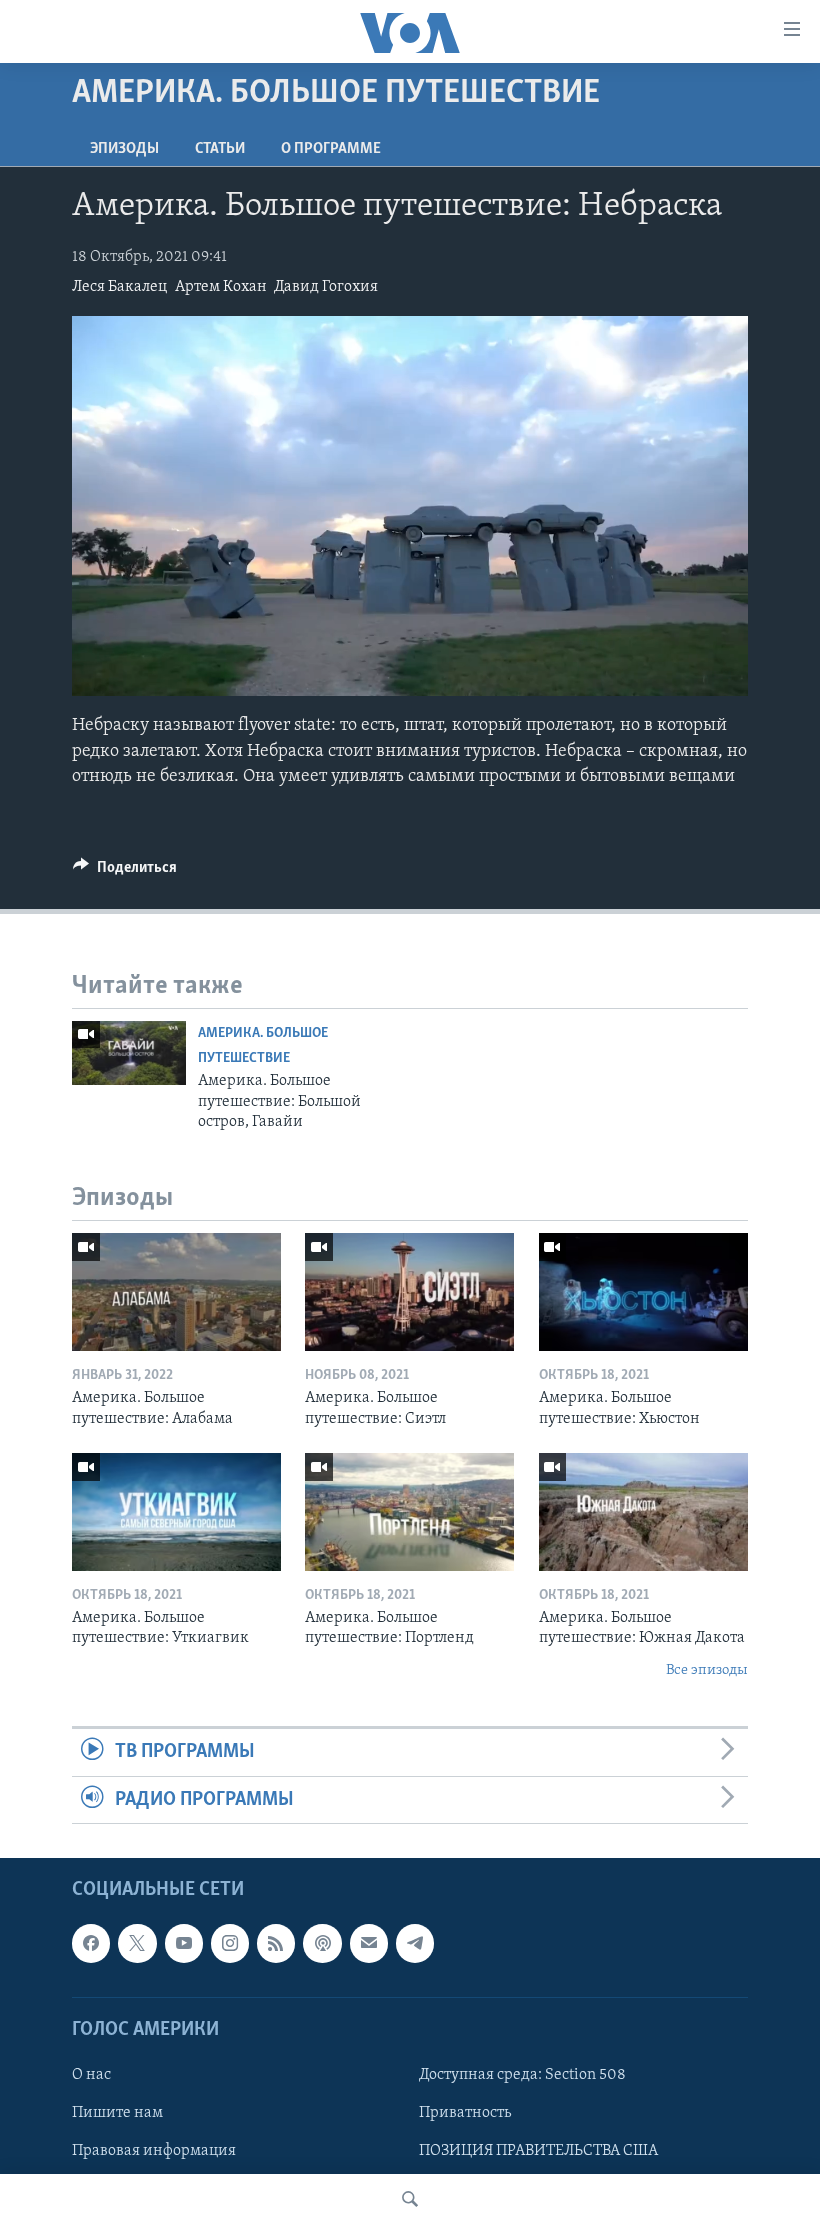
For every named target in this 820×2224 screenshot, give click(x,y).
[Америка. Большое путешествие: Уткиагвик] (176, 1512)
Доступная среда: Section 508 (522, 2075)
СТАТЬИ (220, 149)
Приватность (465, 2113)
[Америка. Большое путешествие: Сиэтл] (409, 1292)
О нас (91, 2075)
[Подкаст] (322, 1943)
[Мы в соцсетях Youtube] (184, 1943)
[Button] (125, 872)
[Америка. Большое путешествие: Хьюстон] (643, 1292)
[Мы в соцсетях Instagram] (230, 1943)
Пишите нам (117, 2113)
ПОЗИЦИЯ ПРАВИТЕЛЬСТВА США (538, 2151)
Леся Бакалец (119, 287)
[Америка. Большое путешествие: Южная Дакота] (643, 1512)
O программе (331, 149)
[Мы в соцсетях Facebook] (91, 1943)
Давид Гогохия (326, 287)
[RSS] (276, 1943)
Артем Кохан (221, 287)
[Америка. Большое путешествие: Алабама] (176, 1292)
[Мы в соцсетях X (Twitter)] (137, 1943)
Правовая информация (154, 2151)
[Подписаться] (369, 1943)
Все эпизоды (707, 1670)
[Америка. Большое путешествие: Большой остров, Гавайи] (129, 1053)
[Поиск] (410, 2199)
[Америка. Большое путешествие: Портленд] (409, 1512)
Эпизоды (124, 149)
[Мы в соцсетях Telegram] (415, 1943)
